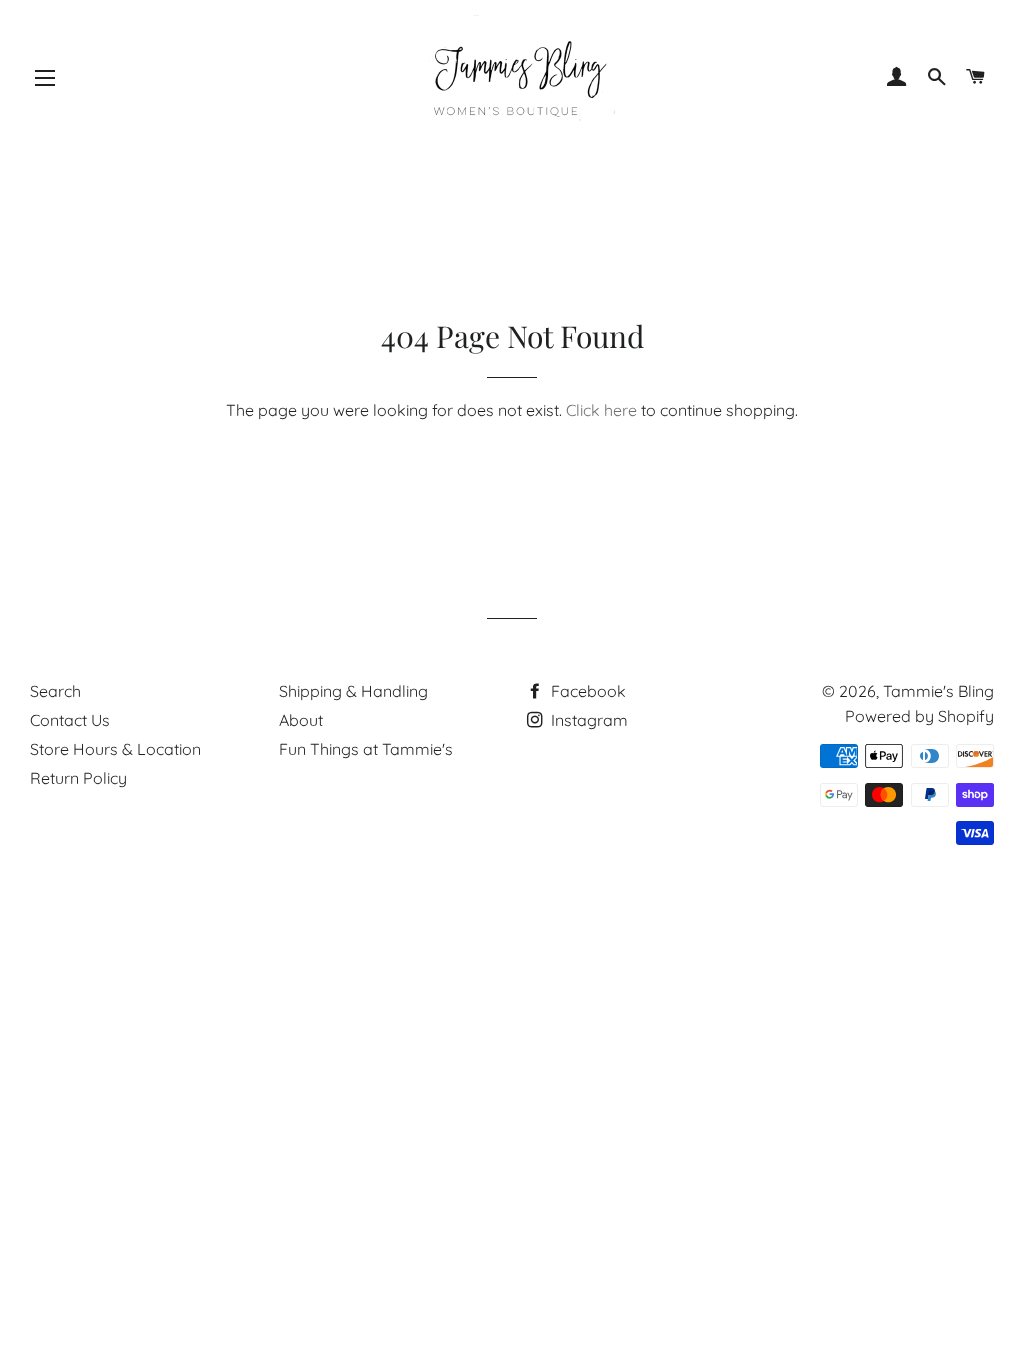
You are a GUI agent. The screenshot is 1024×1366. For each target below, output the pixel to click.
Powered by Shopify (919, 716)
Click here (601, 410)
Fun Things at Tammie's (366, 749)
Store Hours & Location (115, 749)
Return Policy (78, 778)
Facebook (586, 691)
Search (55, 691)
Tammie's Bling (938, 691)
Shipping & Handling (353, 691)
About (301, 720)
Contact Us (70, 720)
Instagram (587, 720)
